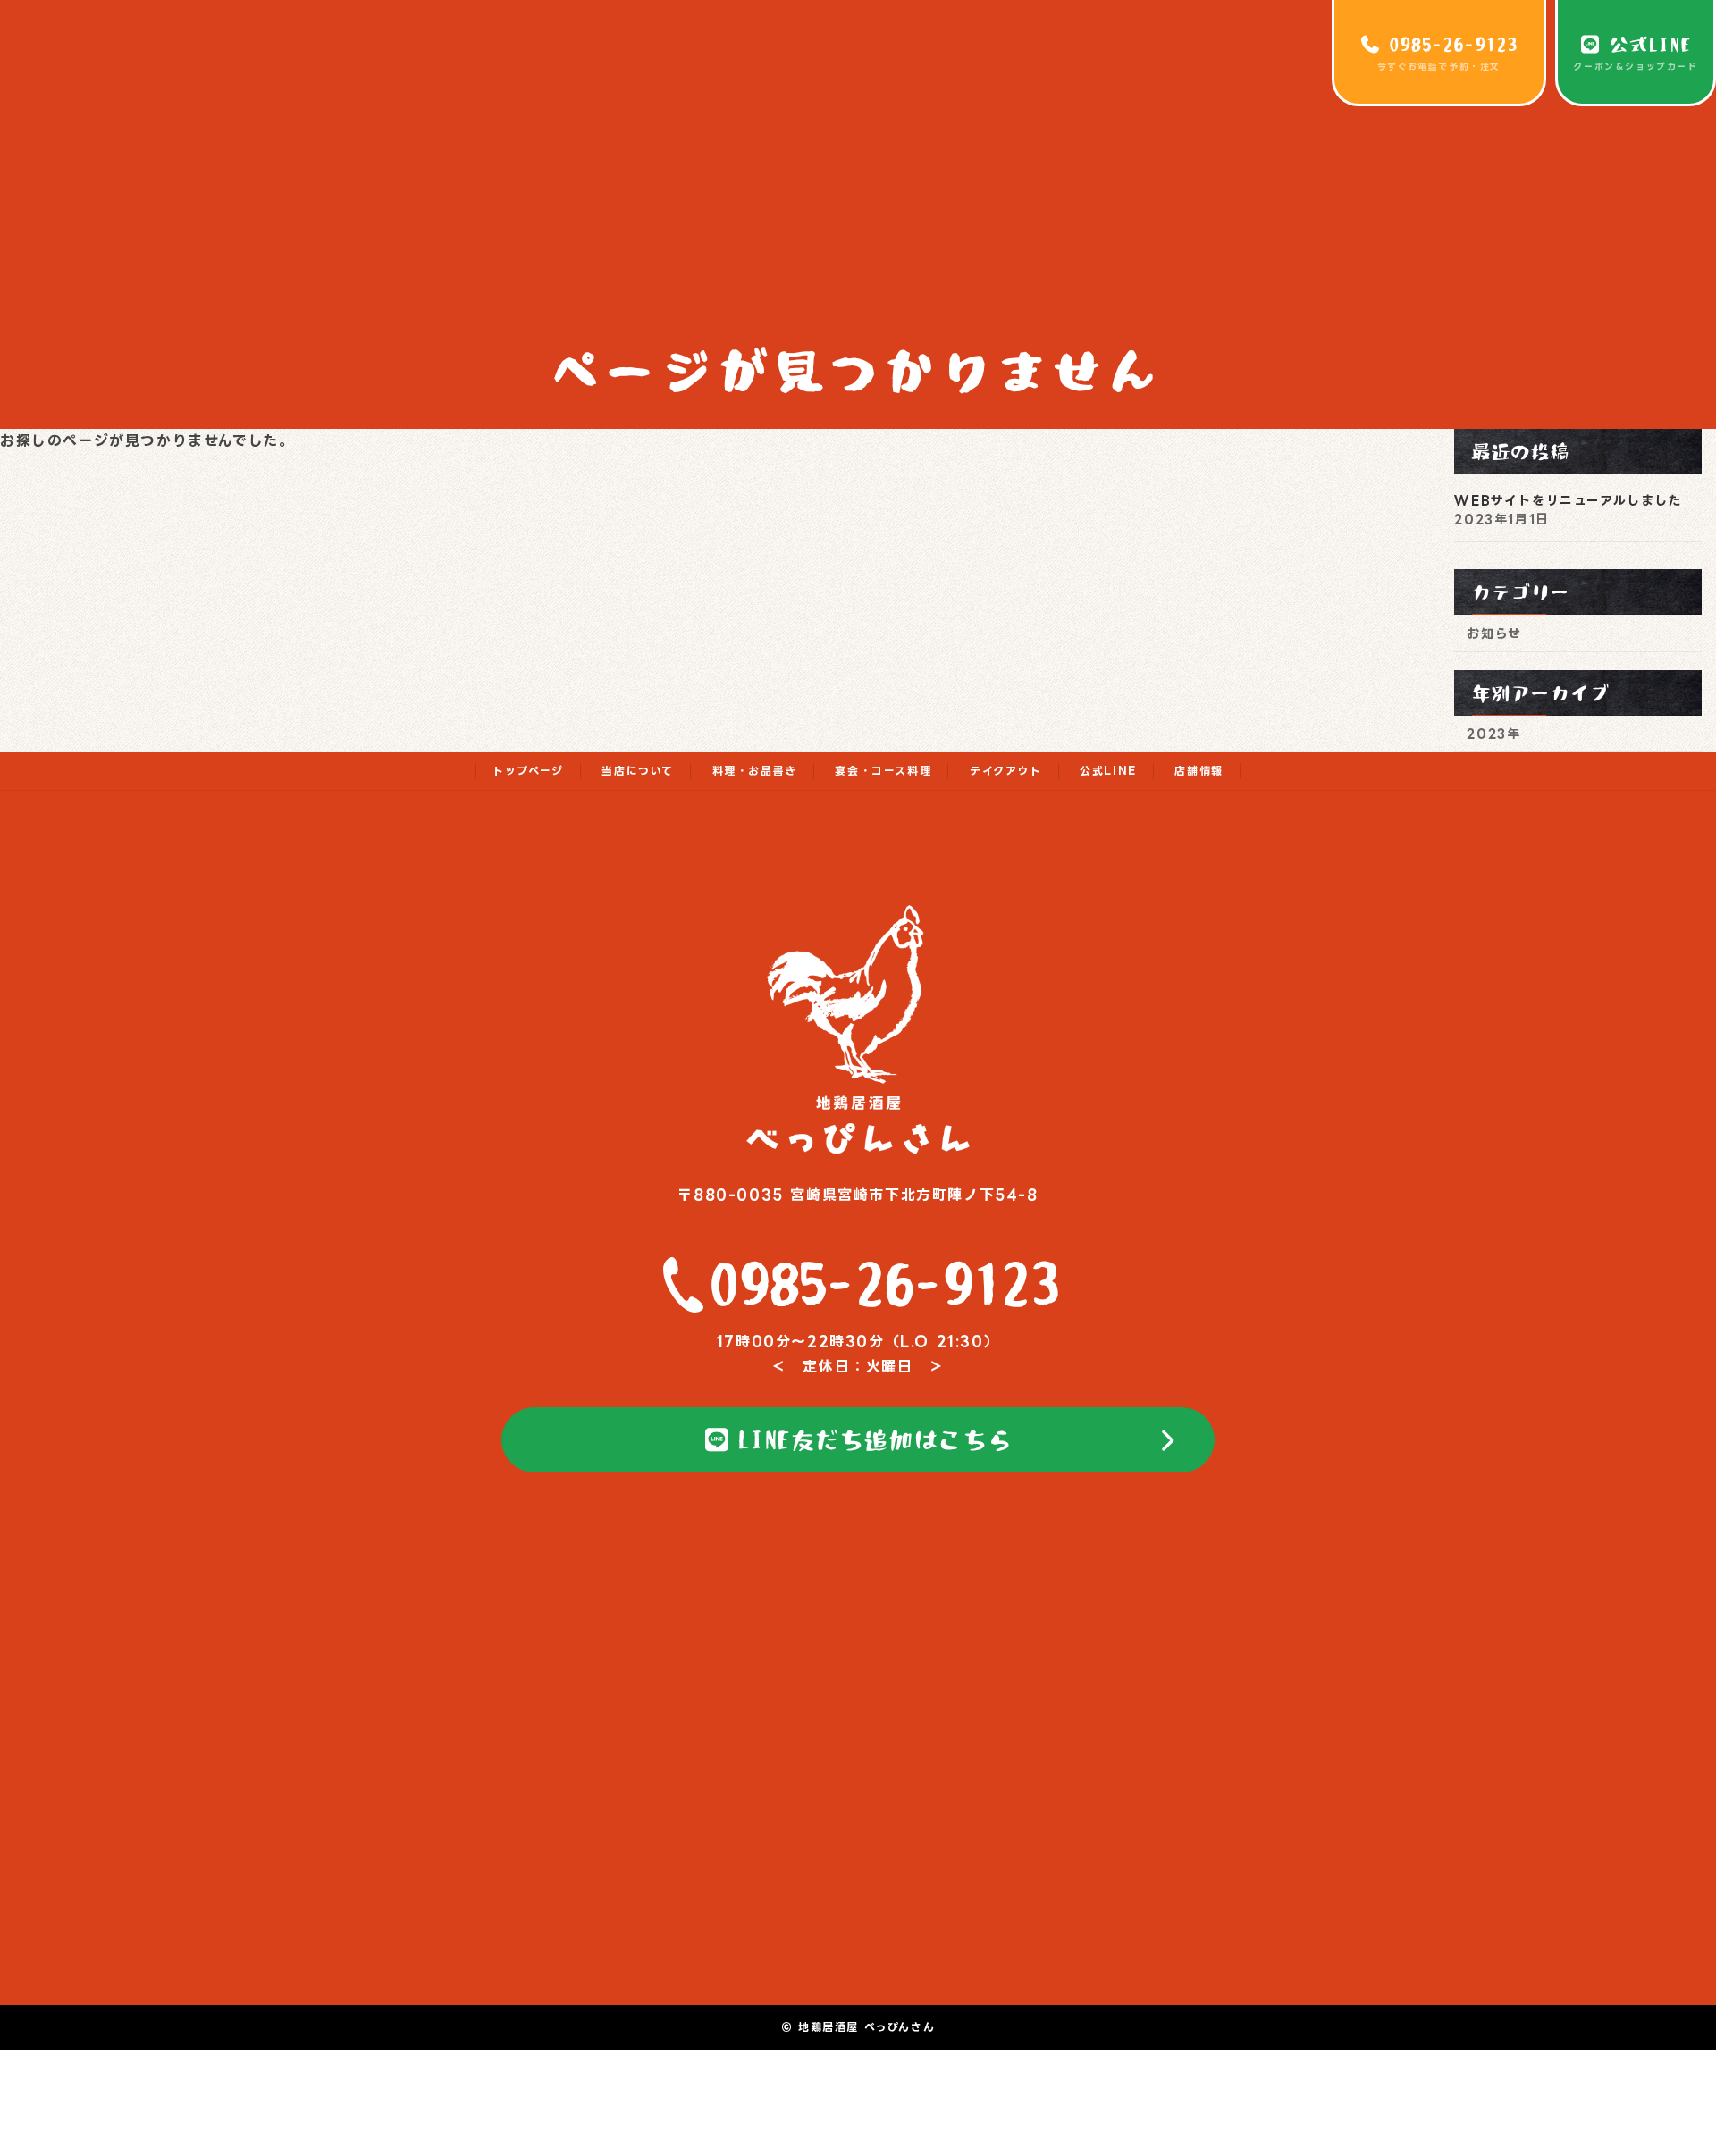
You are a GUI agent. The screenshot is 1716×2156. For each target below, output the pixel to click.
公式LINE (1108, 771)
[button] (858, 1440)
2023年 (1494, 733)
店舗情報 (1199, 771)
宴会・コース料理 (883, 771)
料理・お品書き (755, 771)
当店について (638, 771)
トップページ (528, 771)
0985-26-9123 (885, 1282)
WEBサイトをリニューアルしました (1569, 500)
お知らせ (1495, 633)
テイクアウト (1006, 771)
